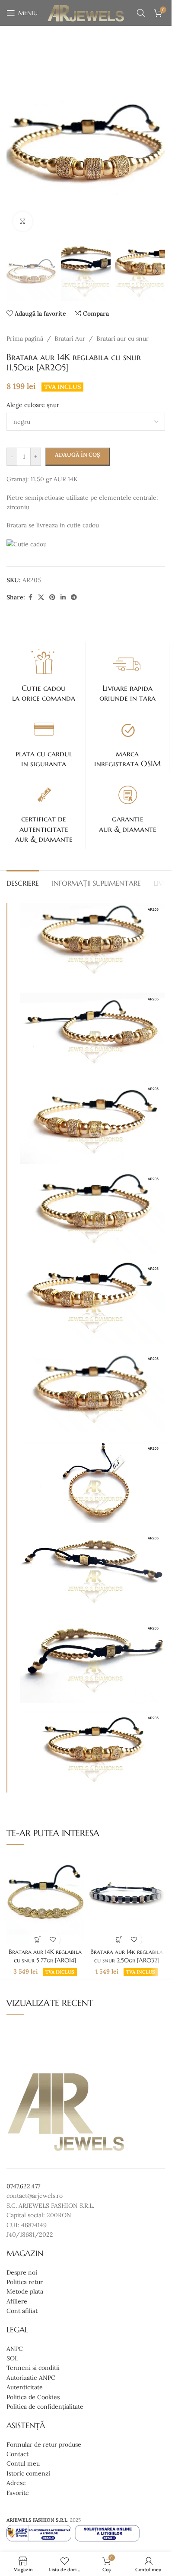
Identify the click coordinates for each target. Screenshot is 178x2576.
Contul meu (23, 2463)
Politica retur (25, 2282)
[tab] (23, 882)
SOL (12, 2358)
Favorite (18, 2492)
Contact (17, 2454)
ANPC (15, 2348)
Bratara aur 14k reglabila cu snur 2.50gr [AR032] (127, 1956)
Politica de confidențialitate (45, 2407)
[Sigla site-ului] (86, 13)
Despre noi (22, 2272)
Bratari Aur (70, 338)
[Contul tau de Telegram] (74, 597)
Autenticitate (25, 2387)
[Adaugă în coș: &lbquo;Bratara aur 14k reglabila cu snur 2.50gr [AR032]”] (119, 1939)
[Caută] (141, 13)
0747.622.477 (23, 2186)
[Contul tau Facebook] (30, 597)
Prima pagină (25, 338)
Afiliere (17, 2301)
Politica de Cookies (33, 2397)
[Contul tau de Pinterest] (52, 597)
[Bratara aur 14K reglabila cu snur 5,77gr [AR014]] (45, 1898)
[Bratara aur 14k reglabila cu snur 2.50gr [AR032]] (127, 1898)
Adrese (16, 2483)
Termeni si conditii (33, 2368)
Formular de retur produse (44, 2444)
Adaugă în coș (78, 455)
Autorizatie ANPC (31, 2377)
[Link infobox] (44, 675)
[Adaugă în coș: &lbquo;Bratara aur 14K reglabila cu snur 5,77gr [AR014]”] (37, 1939)
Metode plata (25, 2291)
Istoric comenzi (28, 2473)
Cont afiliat (22, 2311)
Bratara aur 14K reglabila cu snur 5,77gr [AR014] (45, 1956)
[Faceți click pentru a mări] (23, 221)
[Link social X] (41, 597)
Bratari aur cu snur (122, 338)
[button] (15, 144)
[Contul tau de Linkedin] (63, 597)
